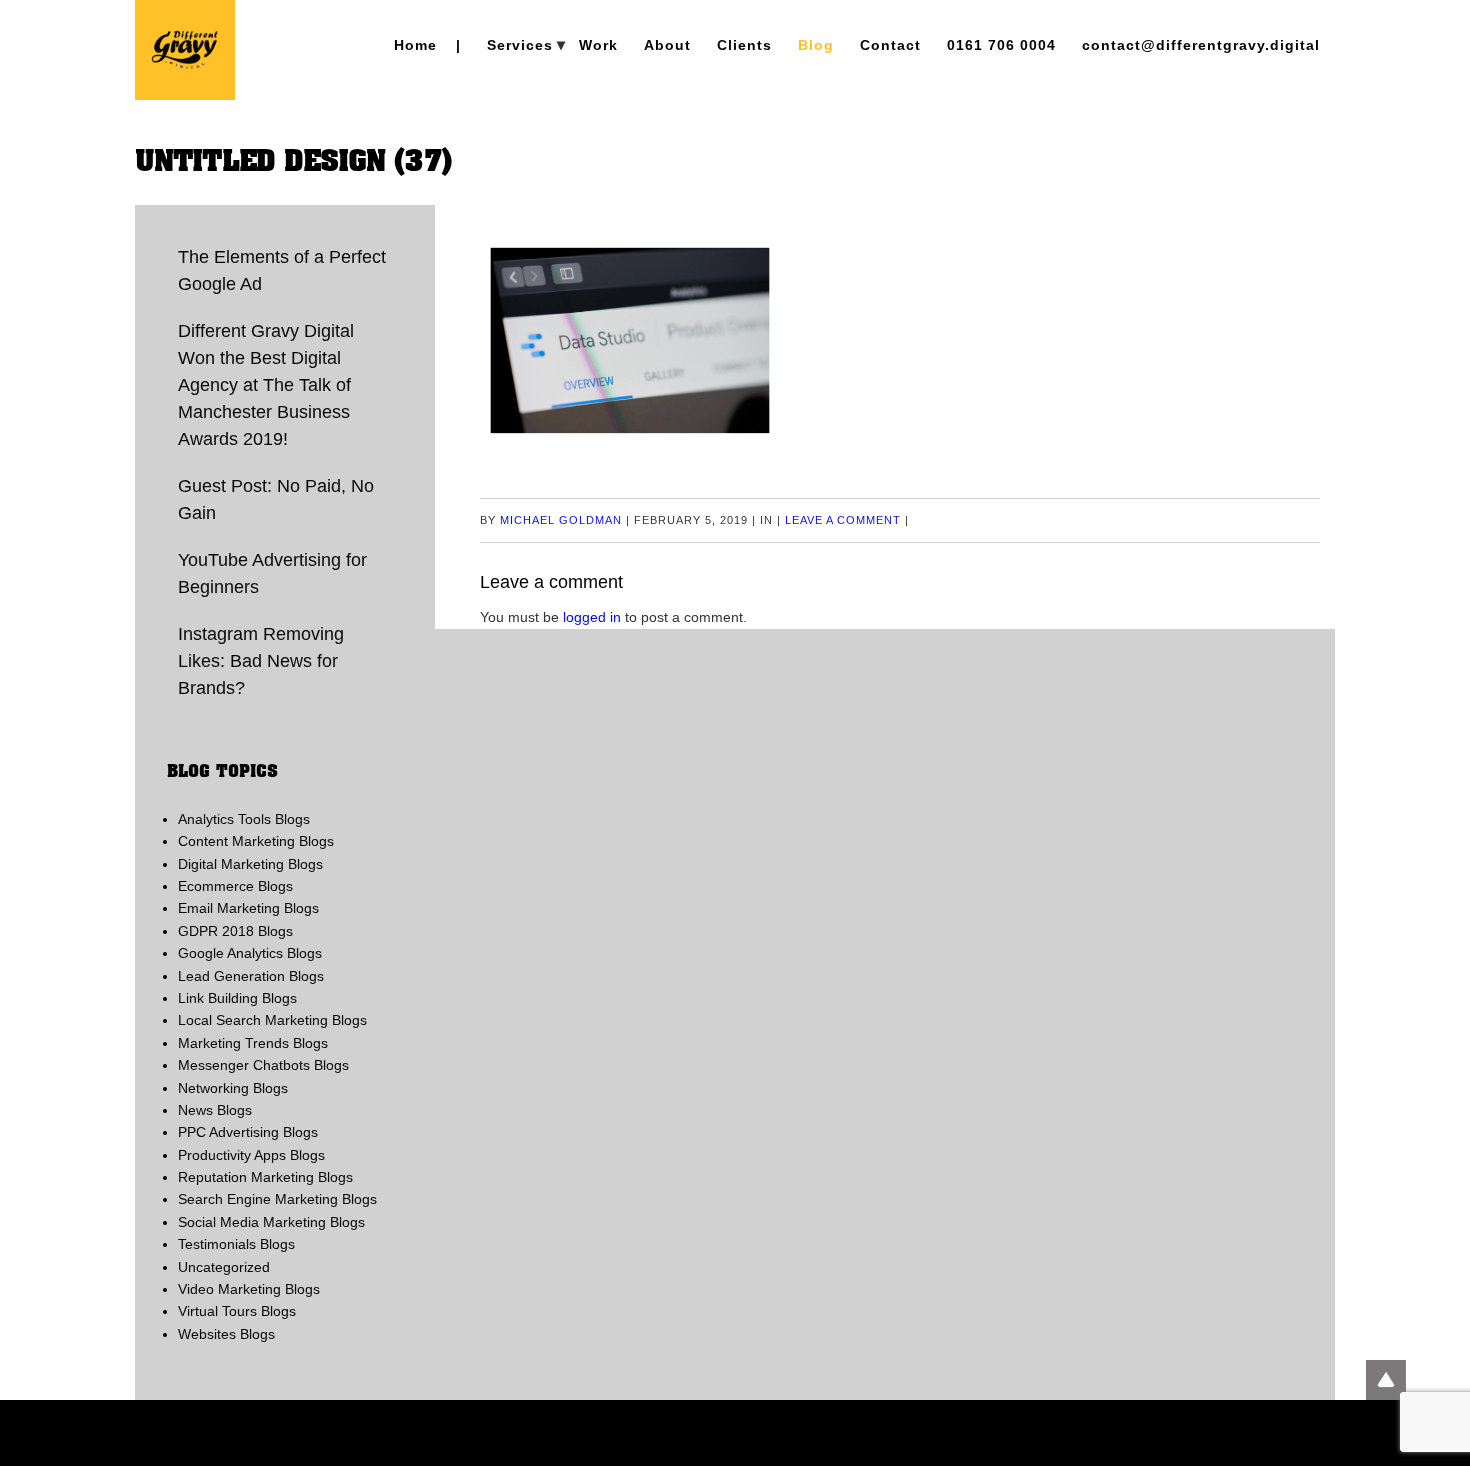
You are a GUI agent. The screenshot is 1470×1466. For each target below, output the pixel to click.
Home (415, 45)
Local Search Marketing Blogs (272, 1020)
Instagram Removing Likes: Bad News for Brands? (261, 661)
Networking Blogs (233, 1088)
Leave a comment (843, 520)
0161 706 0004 (1001, 45)
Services (520, 45)
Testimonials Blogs (236, 1244)
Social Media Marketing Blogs (271, 1222)
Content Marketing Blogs (256, 841)
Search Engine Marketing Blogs (277, 1199)
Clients (744, 45)
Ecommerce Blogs (235, 886)
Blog (816, 45)
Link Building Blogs (237, 998)
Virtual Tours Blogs (237, 1311)
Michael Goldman (561, 520)
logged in (592, 617)
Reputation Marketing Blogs (265, 1177)
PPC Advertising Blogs (248, 1132)
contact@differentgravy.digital (1201, 45)
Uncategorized (224, 1267)
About (667, 45)
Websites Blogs (226, 1334)
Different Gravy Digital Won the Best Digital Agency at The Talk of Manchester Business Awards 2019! (266, 385)
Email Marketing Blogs (248, 908)
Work (598, 45)
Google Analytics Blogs (250, 953)
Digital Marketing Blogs (250, 864)
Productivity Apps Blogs (251, 1155)
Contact (890, 45)
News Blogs (215, 1110)
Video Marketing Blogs (249, 1289)
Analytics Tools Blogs (244, 819)
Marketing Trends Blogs (253, 1043)
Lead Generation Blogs (251, 976)
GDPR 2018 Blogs (235, 931)
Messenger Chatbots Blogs (263, 1065)
